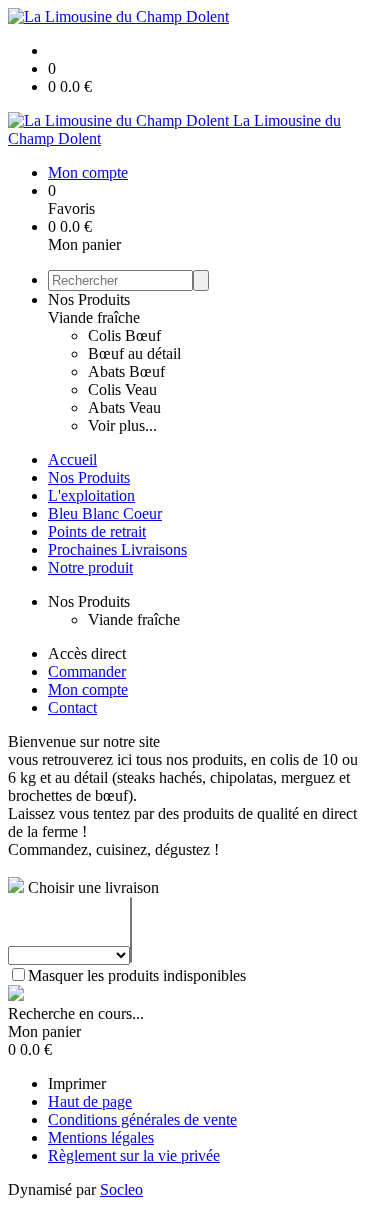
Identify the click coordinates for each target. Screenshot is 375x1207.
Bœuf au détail (134, 353)
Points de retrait (97, 531)
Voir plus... (122, 425)
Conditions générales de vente (142, 1119)
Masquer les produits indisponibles (137, 975)
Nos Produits (89, 299)
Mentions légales (101, 1137)
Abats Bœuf (126, 371)
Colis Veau (122, 389)
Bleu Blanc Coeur (105, 513)
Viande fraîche (94, 317)
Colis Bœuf (124, 335)
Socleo (121, 1189)
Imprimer (77, 1083)
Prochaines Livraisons (117, 549)
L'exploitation (91, 495)
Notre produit (90, 567)
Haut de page (90, 1101)
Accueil (72, 459)
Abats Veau (124, 407)
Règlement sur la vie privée (134, 1155)
